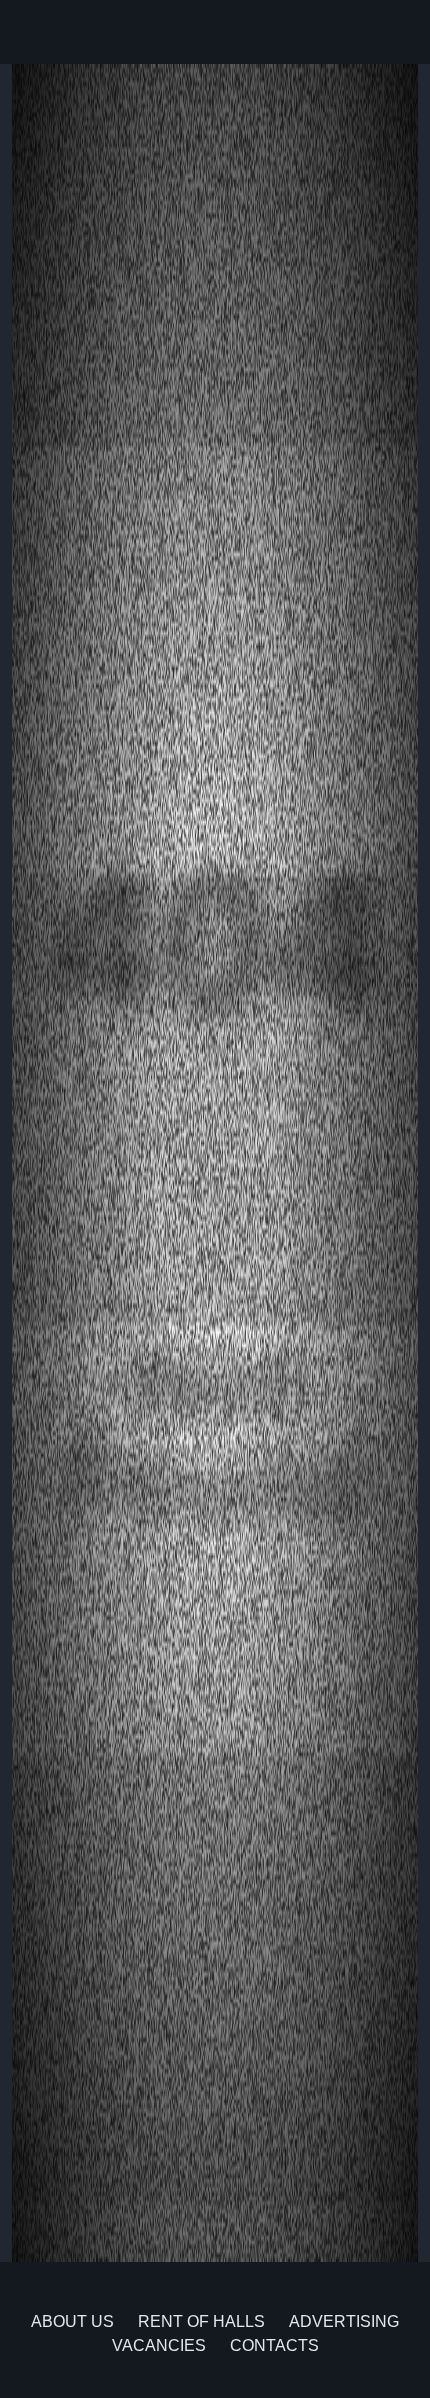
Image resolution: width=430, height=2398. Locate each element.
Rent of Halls (201, 2321)
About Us (72, 2321)
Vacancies (159, 2345)
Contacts (274, 2345)
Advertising (344, 2321)
